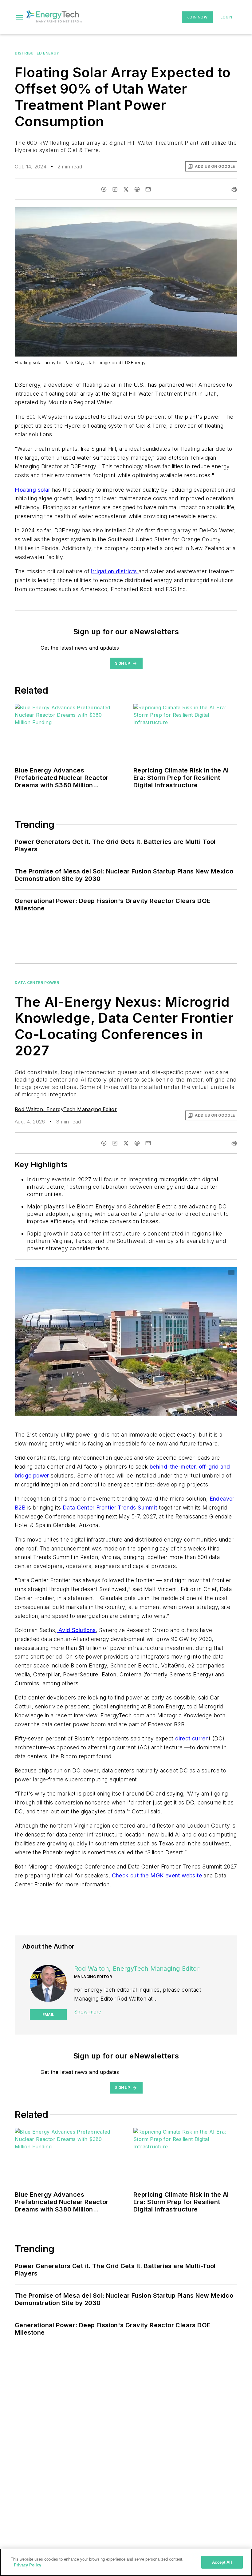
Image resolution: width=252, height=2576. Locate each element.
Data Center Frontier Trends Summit (110, 1508)
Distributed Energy (37, 53)
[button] (19, 17)
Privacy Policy (28, 2565)
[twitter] (126, 189)
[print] (234, 189)
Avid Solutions (76, 1630)
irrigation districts (115, 571)
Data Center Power (37, 983)
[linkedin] (115, 189)
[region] (126, 2562)
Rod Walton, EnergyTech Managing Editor (66, 1109)
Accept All (222, 2562)
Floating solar (33, 490)
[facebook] (104, 189)
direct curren (192, 1738)
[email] (148, 189)
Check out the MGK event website (156, 1875)
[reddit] (137, 189)
